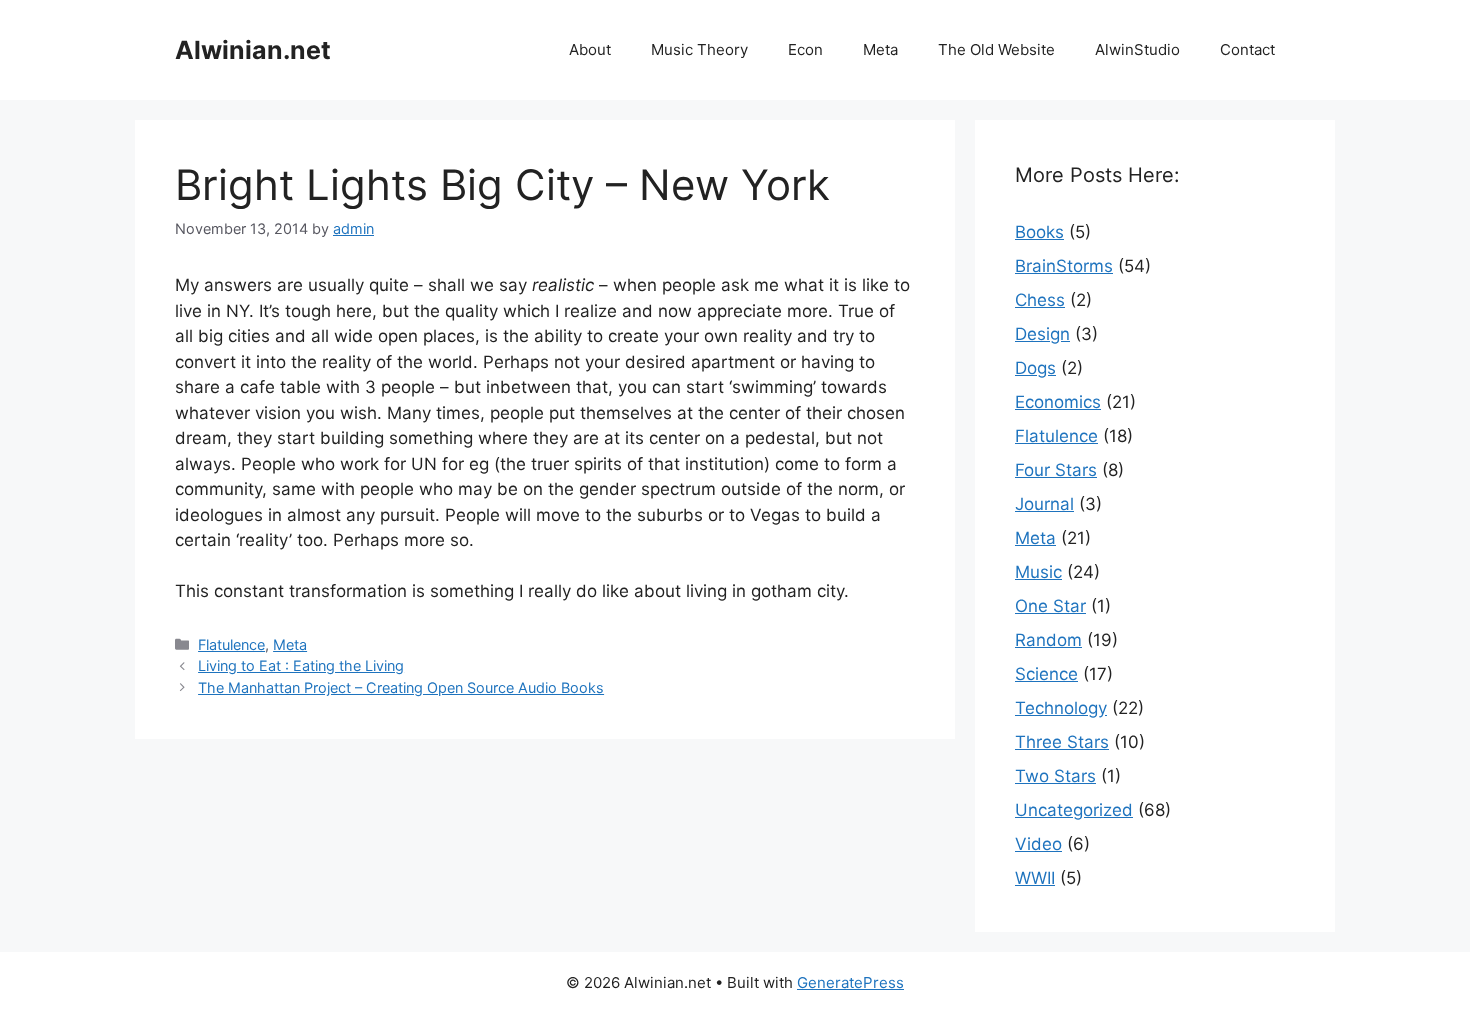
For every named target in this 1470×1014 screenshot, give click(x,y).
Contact (1247, 49)
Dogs (1035, 368)
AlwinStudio (1137, 49)
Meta (880, 49)
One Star (1050, 606)
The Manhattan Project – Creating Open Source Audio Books (401, 687)
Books (1039, 232)
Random (1048, 640)
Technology (1061, 708)
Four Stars (1056, 470)
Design (1042, 334)
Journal (1044, 504)
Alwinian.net (253, 50)
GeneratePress (850, 982)
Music (1038, 572)
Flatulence (231, 644)
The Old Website (996, 49)
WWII (1035, 878)
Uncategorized (1074, 810)
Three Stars (1062, 742)
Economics (1058, 402)
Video (1038, 844)
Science (1046, 674)
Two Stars (1055, 776)
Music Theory (699, 49)
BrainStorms (1064, 266)
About (590, 49)
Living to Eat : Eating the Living (301, 665)
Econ (805, 49)
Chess (1040, 300)
